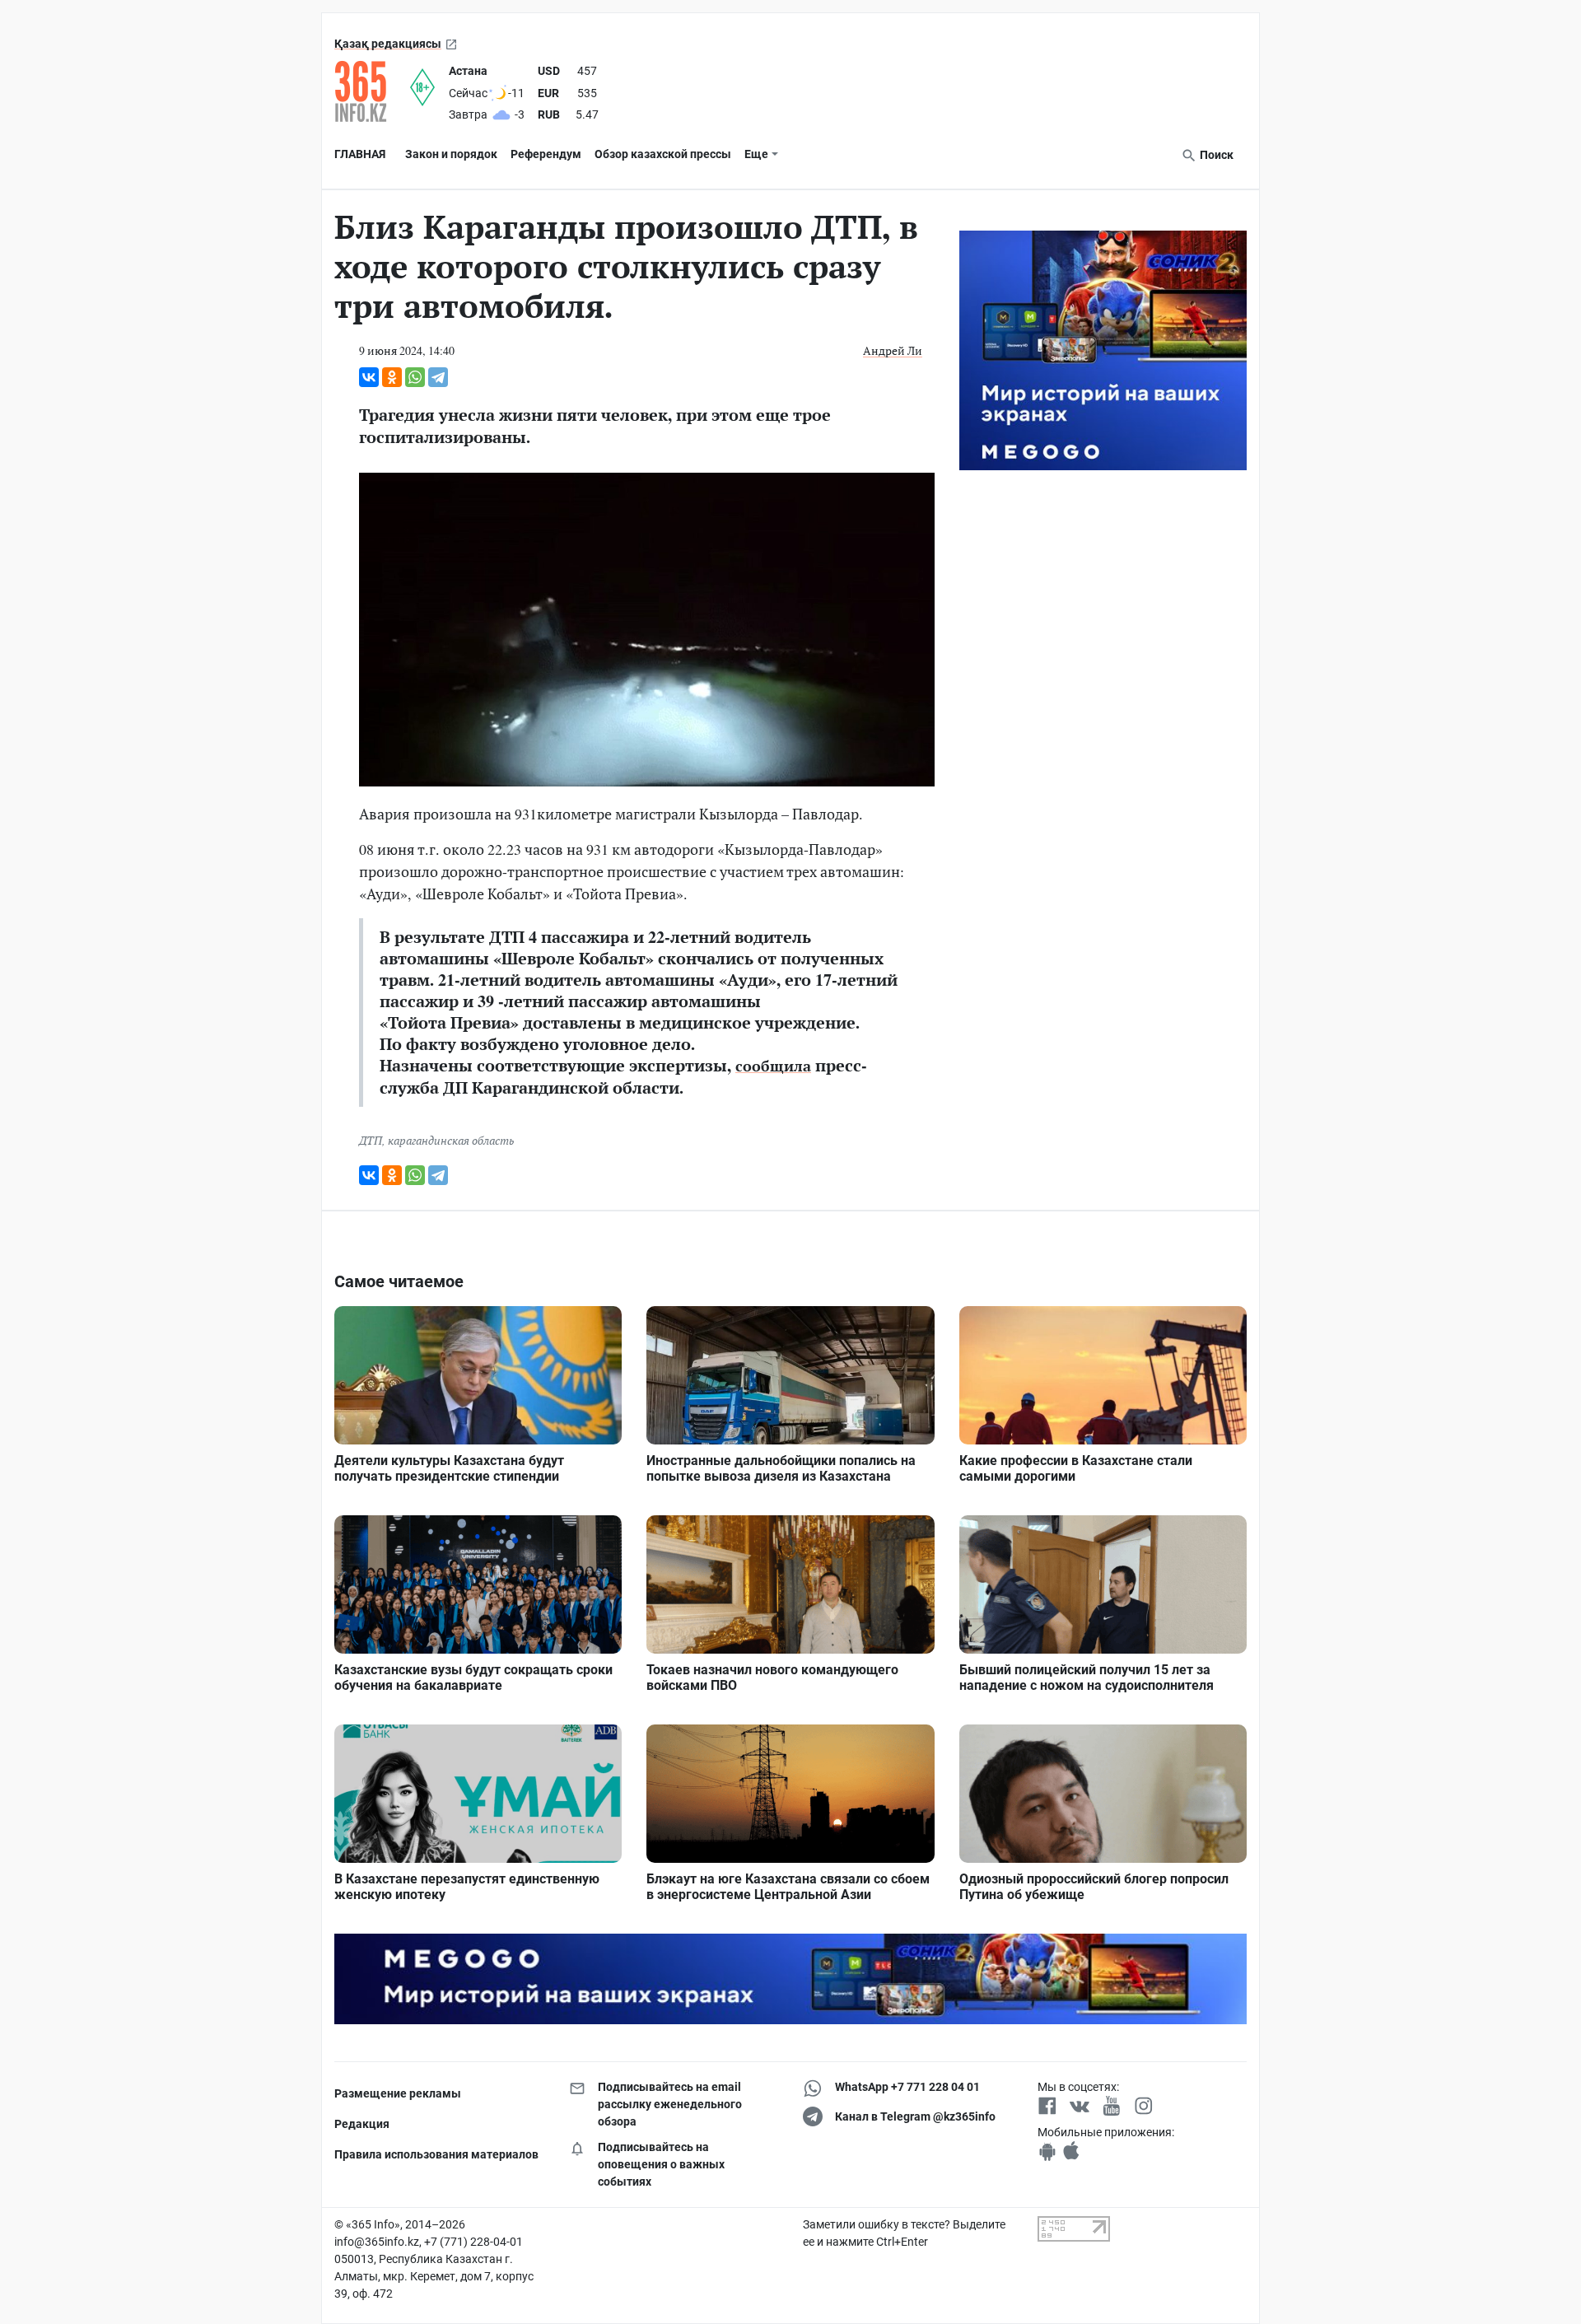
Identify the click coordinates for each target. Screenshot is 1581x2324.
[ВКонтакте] (369, 377)
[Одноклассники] (392, 377)
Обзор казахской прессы (663, 154)
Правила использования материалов (436, 2154)
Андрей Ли (893, 350)
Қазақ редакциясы (388, 44)
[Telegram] (438, 377)
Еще (756, 154)
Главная (360, 154)
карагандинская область (451, 1140)
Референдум (546, 154)
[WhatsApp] (415, 377)
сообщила (773, 1066)
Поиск (1215, 155)
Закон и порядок (451, 154)
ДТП (371, 1140)
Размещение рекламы (398, 2093)
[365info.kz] (372, 91)
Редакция (362, 2124)
